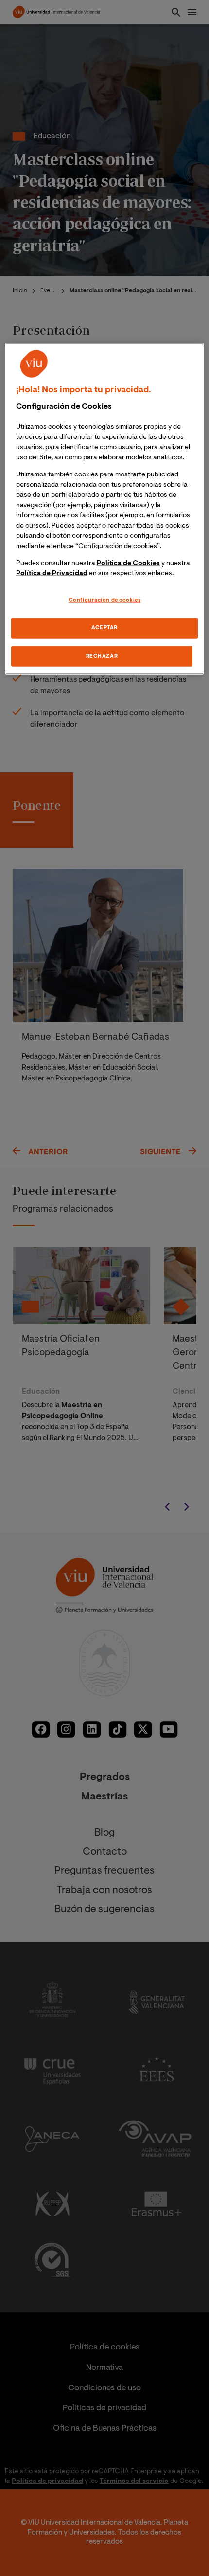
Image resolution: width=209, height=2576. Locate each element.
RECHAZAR (102, 656)
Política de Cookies (128, 564)
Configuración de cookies (105, 600)
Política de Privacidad (52, 574)
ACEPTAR (104, 628)
